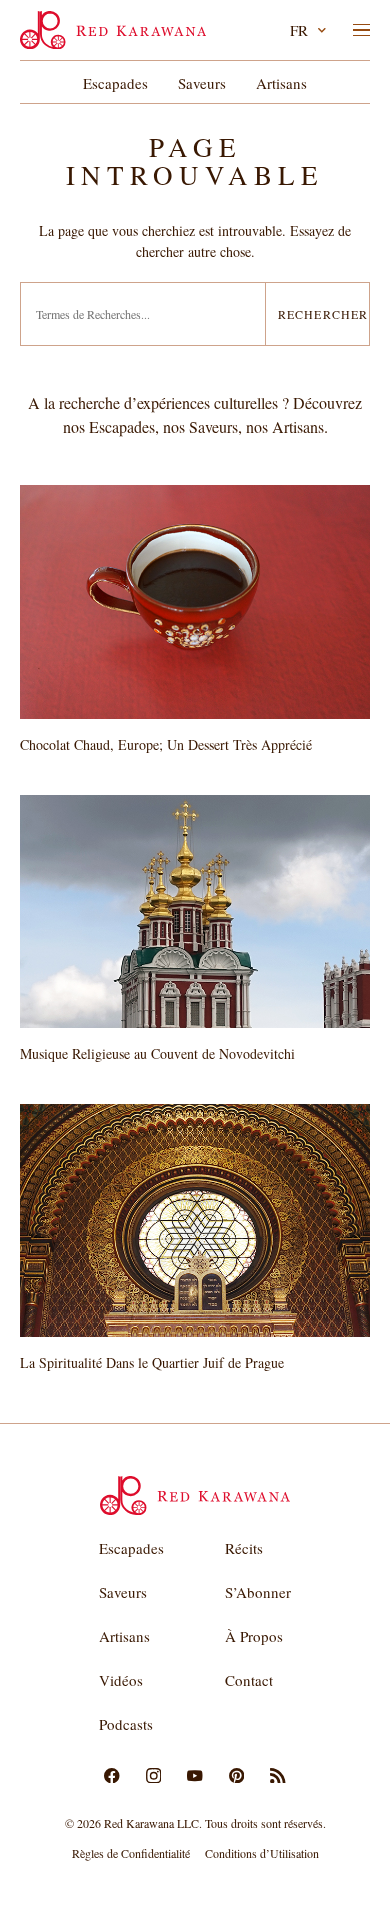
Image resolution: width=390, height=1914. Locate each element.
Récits (244, 1548)
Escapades (115, 83)
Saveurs (202, 83)
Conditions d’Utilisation (262, 1853)
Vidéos (121, 1680)
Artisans (281, 83)
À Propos (254, 1636)
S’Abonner (258, 1592)
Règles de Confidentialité (131, 1853)
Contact (249, 1680)
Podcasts (126, 1724)
